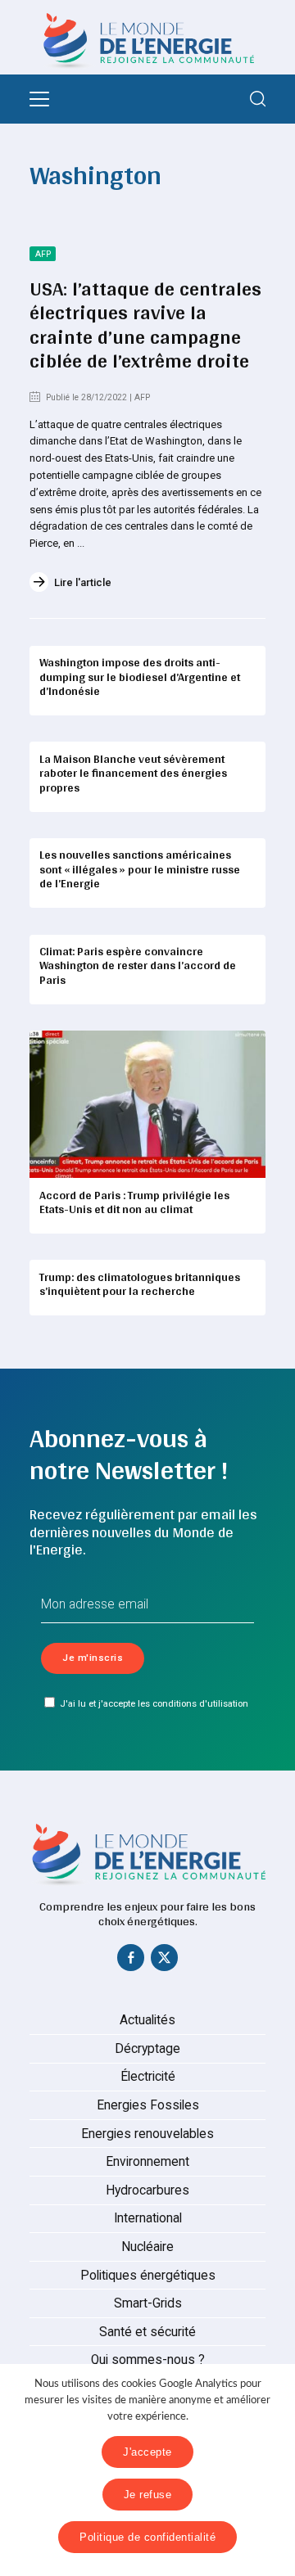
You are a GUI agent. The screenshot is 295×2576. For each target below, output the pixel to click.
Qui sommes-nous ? (148, 2360)
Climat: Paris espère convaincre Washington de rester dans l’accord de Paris (138, 965)
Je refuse (148, 2495)
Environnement (147, 2162)
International (148, 2218)
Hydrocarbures (147, 2190)
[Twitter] (165, 1961)
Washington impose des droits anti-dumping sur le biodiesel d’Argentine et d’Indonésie (140, 677)
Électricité (148, 2077)
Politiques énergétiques (148, 2276)
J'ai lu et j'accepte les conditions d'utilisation (154, 1703)
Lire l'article (83, 582)
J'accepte (147, 2452)
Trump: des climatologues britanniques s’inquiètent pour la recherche (140, 1284)
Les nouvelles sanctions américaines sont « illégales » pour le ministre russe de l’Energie (140, 869)
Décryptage (147, 2049)
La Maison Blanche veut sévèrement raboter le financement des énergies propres (133, 773)
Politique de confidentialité (147, 2537)
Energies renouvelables (147, 2134)
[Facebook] (131, 1961)
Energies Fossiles (148, 2105)
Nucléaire (147, 2247)
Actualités (147, 2020)
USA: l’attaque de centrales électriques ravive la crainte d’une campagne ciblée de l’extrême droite (145, 324)
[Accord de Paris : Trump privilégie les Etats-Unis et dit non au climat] (147, 1104)
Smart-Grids (148, 2303)
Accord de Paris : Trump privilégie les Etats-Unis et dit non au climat (134, 1202)
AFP (43, 254)
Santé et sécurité (147, 2332)
